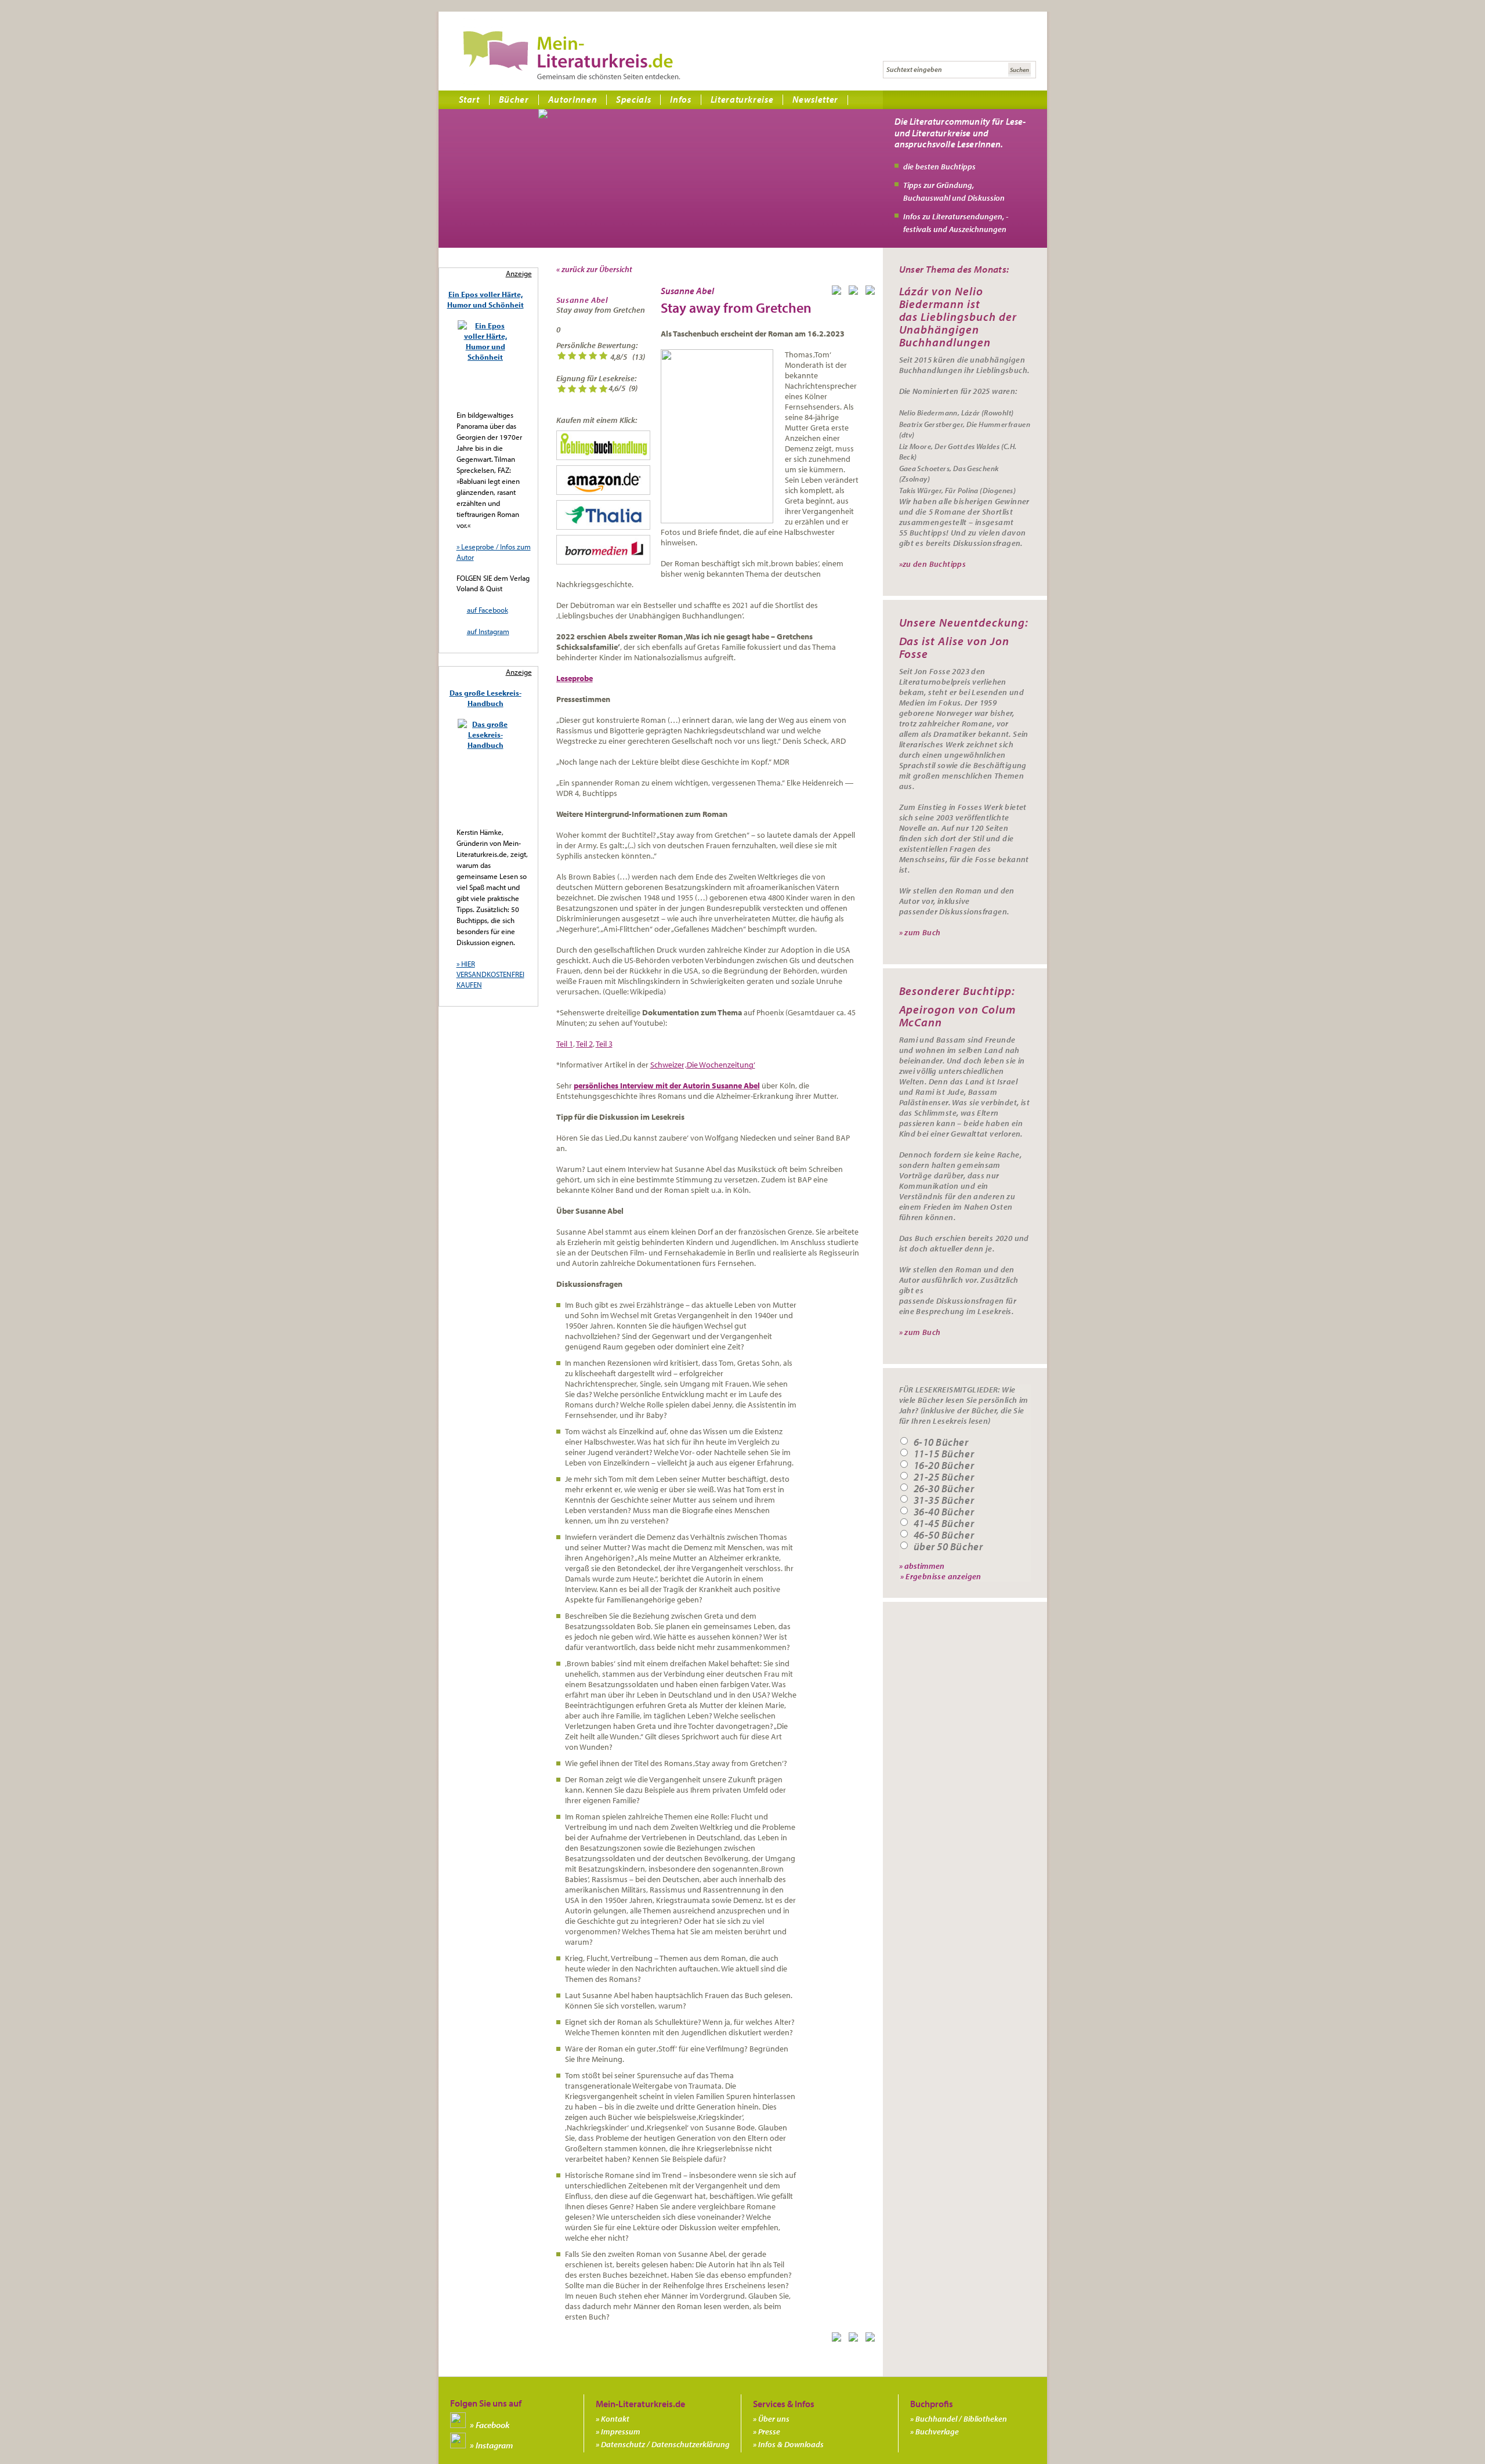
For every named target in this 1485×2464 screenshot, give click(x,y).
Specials (633, 99)
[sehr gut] (603, 357)
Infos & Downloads (791, 2444)
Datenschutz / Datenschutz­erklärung (665, 2444)
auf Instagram (488, 631)
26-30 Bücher (944, 1489)
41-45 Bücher (944, 1524)
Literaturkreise (742, 99)
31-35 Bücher (944, 1500)
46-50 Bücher (944, 1535)
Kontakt (615, 2419)
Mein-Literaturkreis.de (572, 55)
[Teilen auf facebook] (839, 292)
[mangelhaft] (562, 357)
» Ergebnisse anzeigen (941, 1576)
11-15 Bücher (944, 1454)
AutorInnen (573, 99)
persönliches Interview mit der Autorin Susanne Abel (667, 1086)
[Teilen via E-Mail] (872, 292)
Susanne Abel (582, 300)
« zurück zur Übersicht (594, 269)
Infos (680, 99)
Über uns (774, 2419)
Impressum (621, 2432)
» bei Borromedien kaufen (603, 550)
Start (469, 99)
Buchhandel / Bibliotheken (961, 2419)
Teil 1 (565, 1044)
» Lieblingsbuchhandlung (603, 445)
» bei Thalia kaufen (603, 515)
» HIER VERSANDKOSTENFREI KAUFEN (490, 974)
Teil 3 (604, 1044)
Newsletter (815, 99)
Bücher (514, 99)
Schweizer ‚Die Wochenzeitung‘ (703, 1065)
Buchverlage (937, 2432)
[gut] (593, 357)
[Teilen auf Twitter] (856, 292)
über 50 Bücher (948, 1547)
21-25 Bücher (944, 1477)
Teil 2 (584, 1044)
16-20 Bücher (944, 1466)
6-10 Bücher (941, 1442)
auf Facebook (488, 610)
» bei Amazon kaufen (603, 480)
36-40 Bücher (944, 1512)
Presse (769, 2432)
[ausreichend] (572, 357)
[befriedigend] (582, 357)
